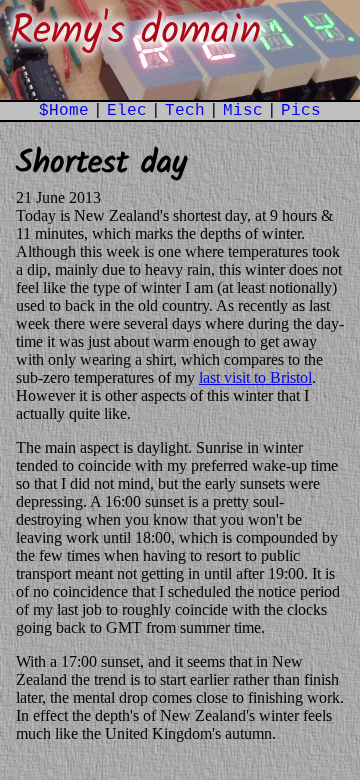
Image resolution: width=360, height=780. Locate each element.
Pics (301, 111)
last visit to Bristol (255, 377)
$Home (64, 111)
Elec (127, 111)
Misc (243, 111)
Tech (185, 111)
